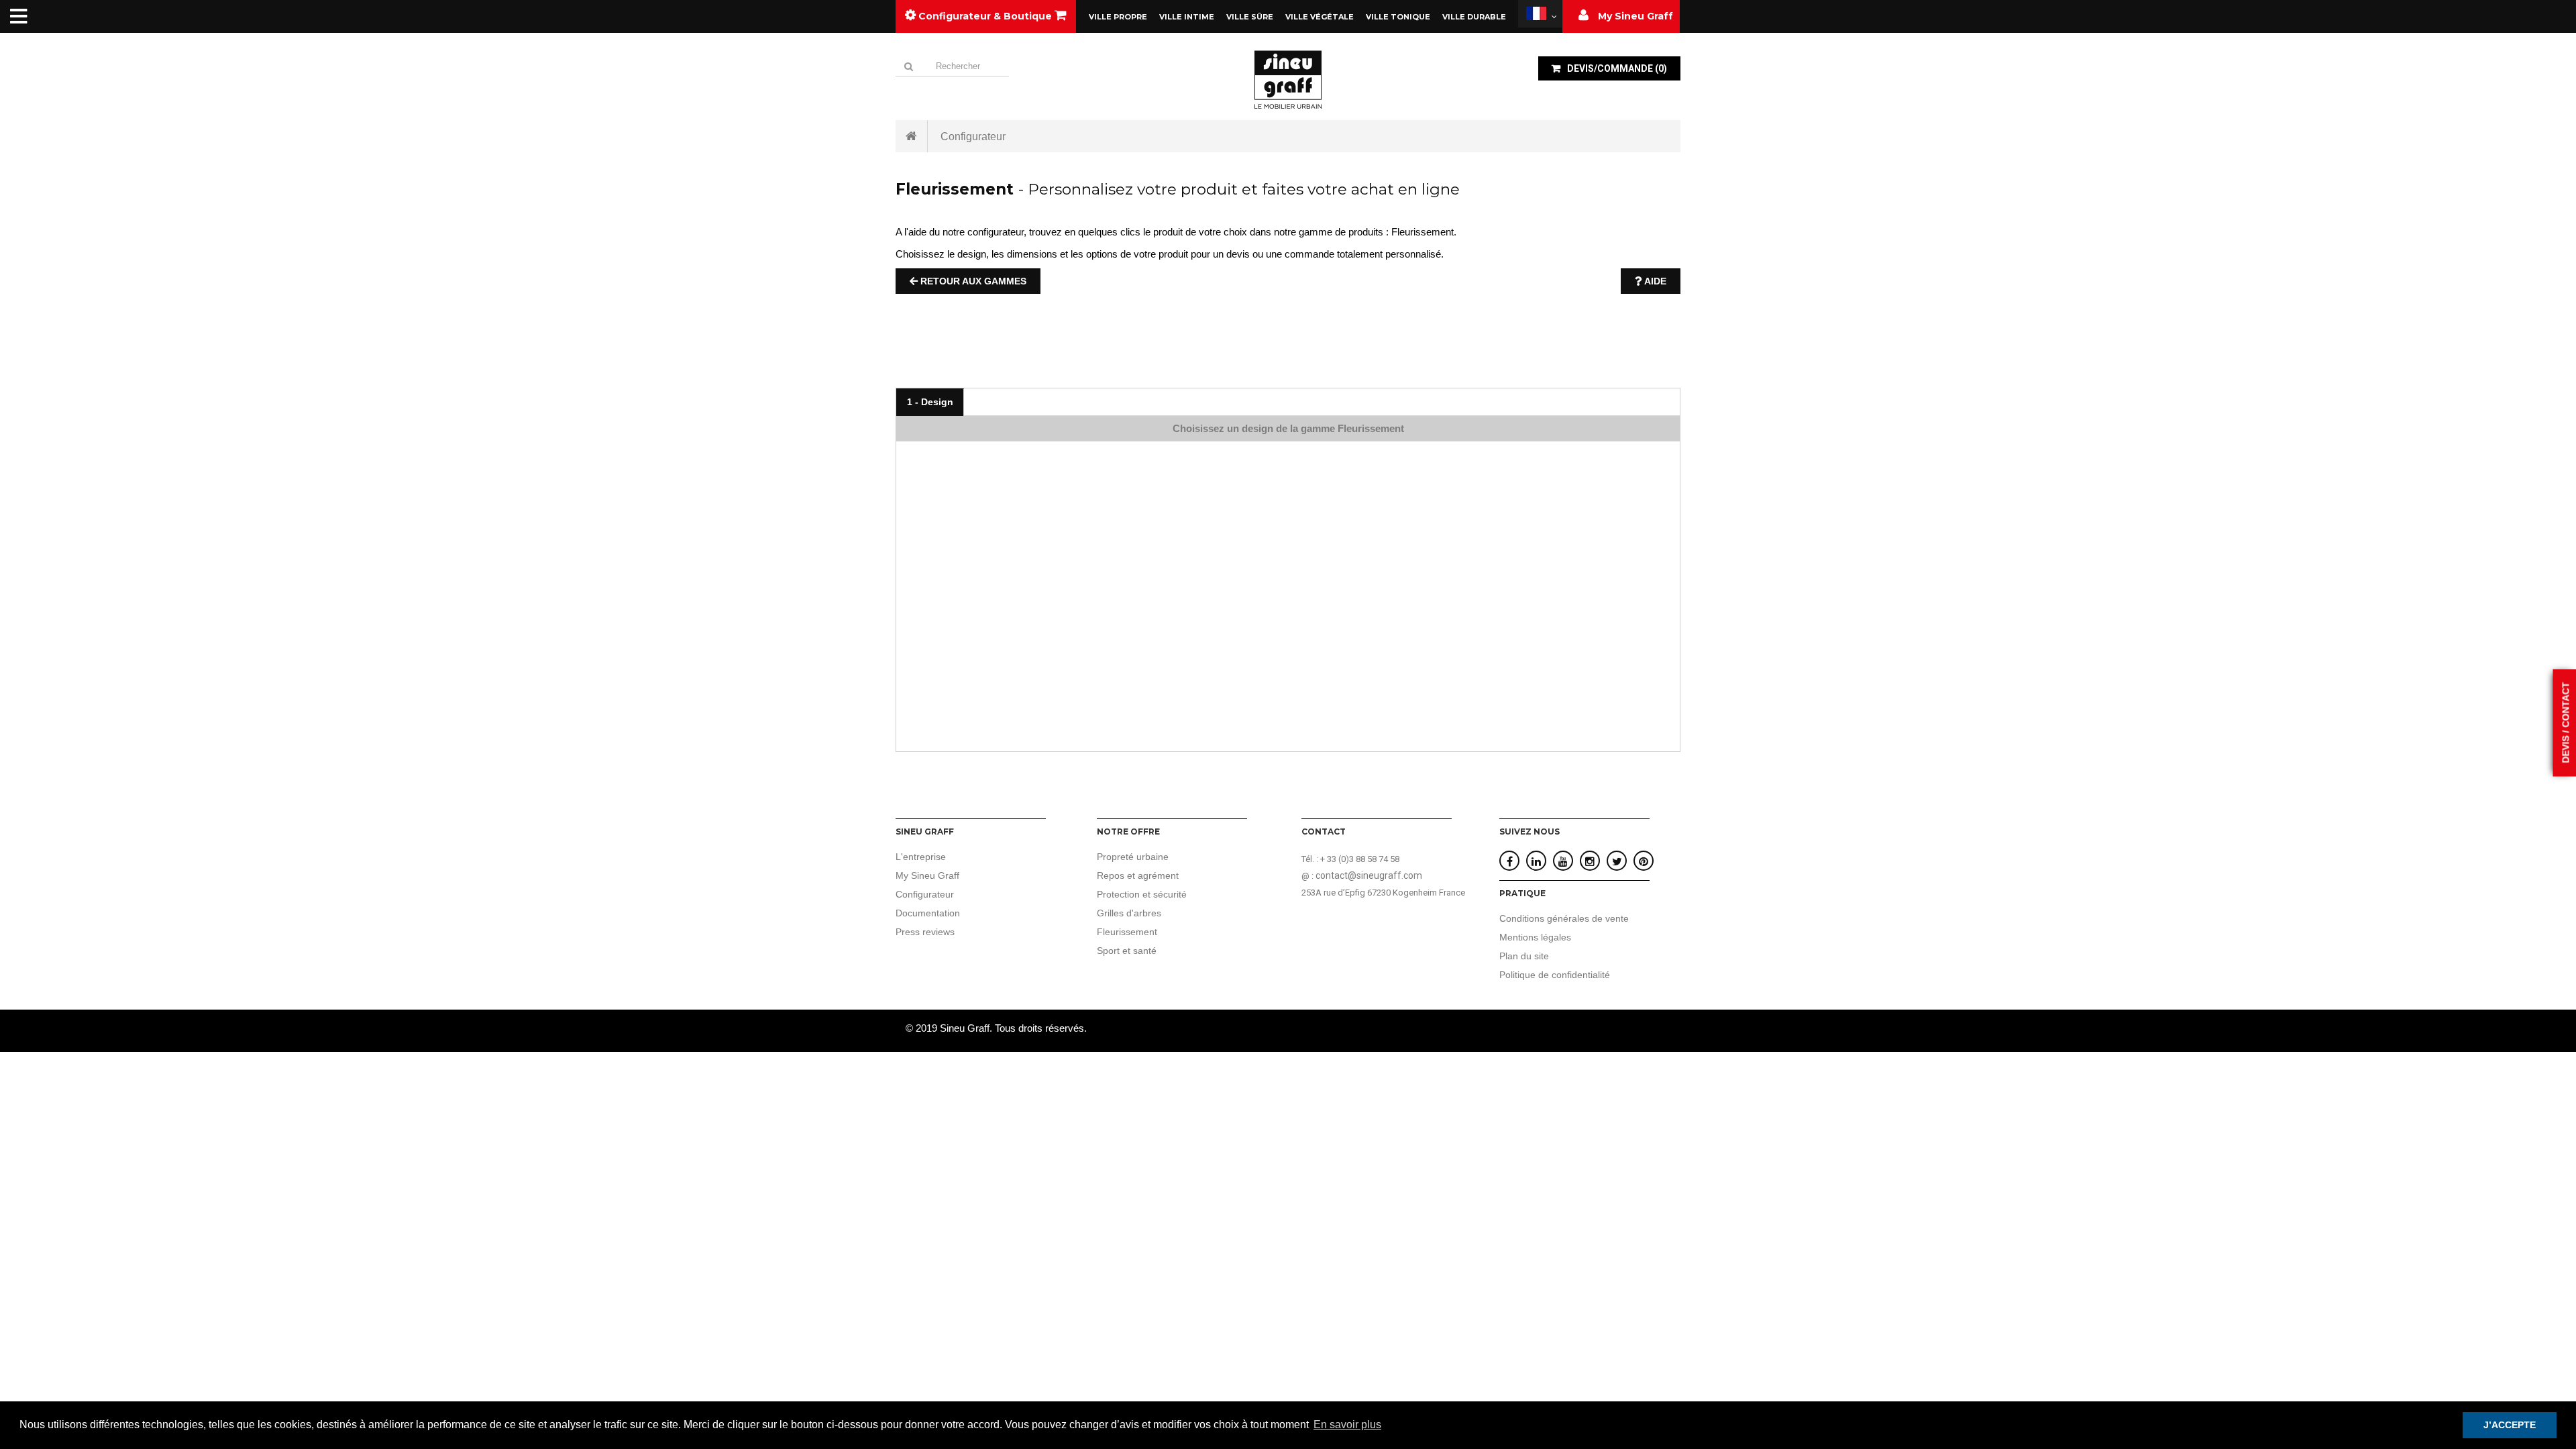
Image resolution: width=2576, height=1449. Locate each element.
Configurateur (925, 894)
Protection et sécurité (1142, 894)
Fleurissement (1127, 932)
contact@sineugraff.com (1369, 875)
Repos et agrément (1138, 875)
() (1617, 68)
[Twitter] (1617, 862)
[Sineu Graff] (1288, 79)
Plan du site (1524, 956)
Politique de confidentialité (1555, 975)
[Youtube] (1563, 862)
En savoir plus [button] (1347, 1425)
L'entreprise (921, 857)
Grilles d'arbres (1129, 913)
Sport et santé (1127, 951)
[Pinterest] (1644, 862)
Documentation (928, 913)
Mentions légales (1535, 937)
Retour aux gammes (972, 281)
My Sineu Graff (927, 875)
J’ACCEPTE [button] (2510, 1425)
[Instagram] (1590, 862)
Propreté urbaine (1133, 857)
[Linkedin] (1536, 862)
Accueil (912, 136)
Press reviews (925, 932)
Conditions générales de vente (1564, 918)
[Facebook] (1510, 862)
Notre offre (1128, 831)
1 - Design (930, 402)
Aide (1654, 281)
